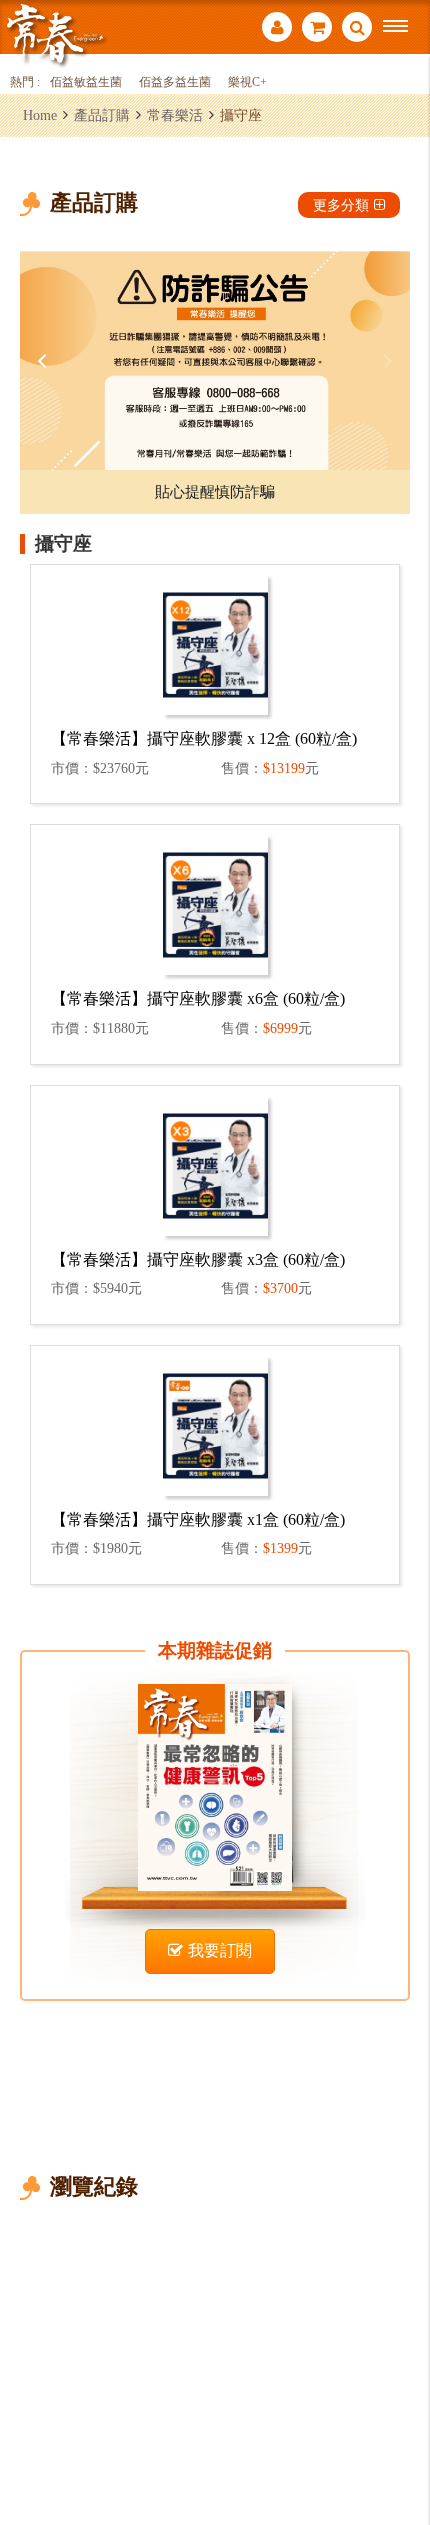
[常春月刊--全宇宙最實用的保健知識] (55, 33)
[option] (215, 360)
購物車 (317, 29)
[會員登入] (277, 29)
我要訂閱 (220, 1950)
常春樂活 (175, 115)
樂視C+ (247, 82)
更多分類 (341, 205)
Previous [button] (45, 361)
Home (40, 115)
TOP (400, 2443)
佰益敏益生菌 (86, 82)
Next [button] (385, 361)
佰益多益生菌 (175, 82)
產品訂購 (102, 115)
